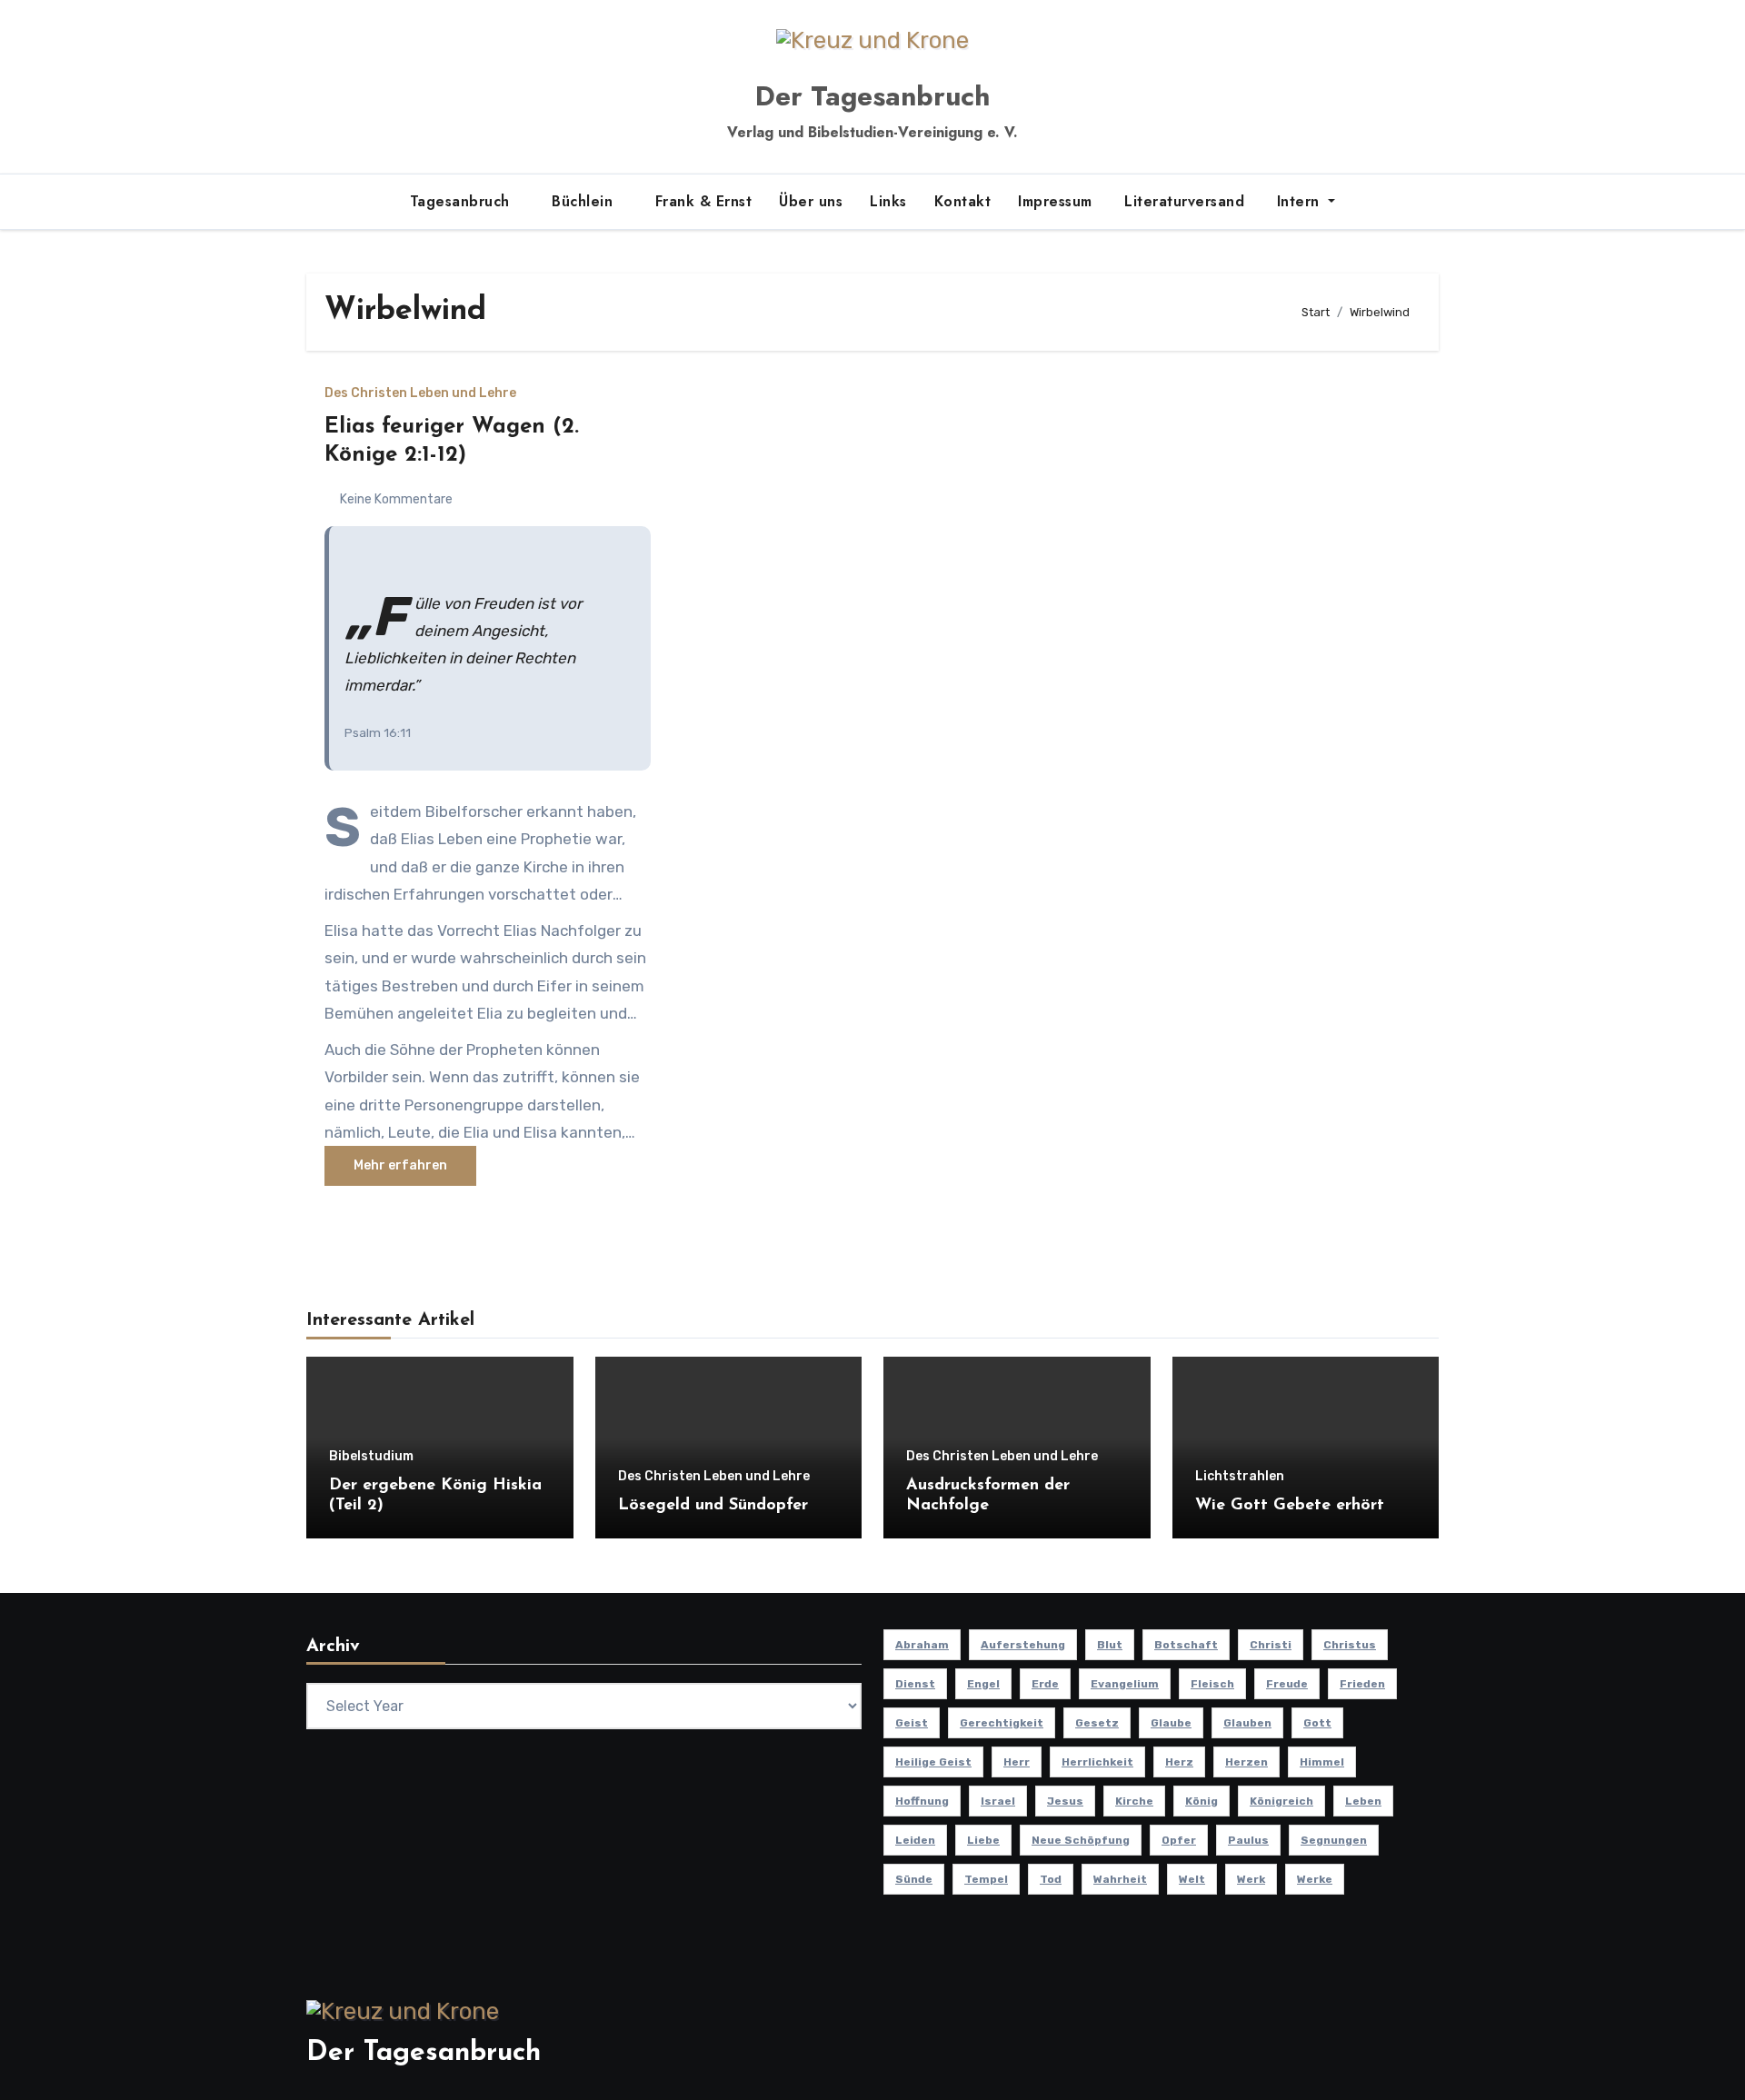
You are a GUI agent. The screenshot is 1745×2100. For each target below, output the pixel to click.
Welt (1192, 1879)
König (1202, 1801)
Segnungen (1334, 1840)
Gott (1317, 1723)
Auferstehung (1023, 1645)
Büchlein (585, 201)
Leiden (915, 1840)
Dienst (915, 1684)
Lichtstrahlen (1240, 1477)
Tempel (986, 1879)
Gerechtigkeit (1002, 1723)
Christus (1350, 1645)
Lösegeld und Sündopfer (713, 1506)
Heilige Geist (933, 1762)
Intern (1298, 201)
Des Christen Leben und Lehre (420, 393)
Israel (998, 1801)
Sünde (914, 1879)
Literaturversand (1182, 201)
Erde (1045, 1684)
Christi (1271, 1645)
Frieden (1362, 1684)
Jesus (1065, 1801)
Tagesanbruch (463, 201)
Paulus (1248, 1840)
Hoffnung (922, 1801)
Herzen (1246, 1762)
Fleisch (1212, 1684)
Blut (1110, 1645)
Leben (1363, 1801)
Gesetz (1097, 1723)
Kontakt (963, 201)
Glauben (1247, 1723)
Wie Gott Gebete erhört (1290, 1506)
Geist (912, 1723)
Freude (1287, 1684)
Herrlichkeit (1097, 1762)
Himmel (1322, 1762)
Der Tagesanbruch (872, 96)
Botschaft (1186, 1645)
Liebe (983, 1840)
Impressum (1055, 201)
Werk (1251, 1879)
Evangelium (1125, 1684)
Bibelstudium (371, 1457)
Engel (983, 1684)
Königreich (1281, 1801)
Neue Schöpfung (1081, 1840)
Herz (1179, 1762)
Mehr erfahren (400, 1165)
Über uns (811, 201)
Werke (1315, 1879)
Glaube (1171, 1723)
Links (888, 201)
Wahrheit (1120, 1879)
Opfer (1179, 1840)
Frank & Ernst (704, 201)
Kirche (1134, 1801)
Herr (1017, 1762)
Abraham (922, 1645)
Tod (1051, 1879)
